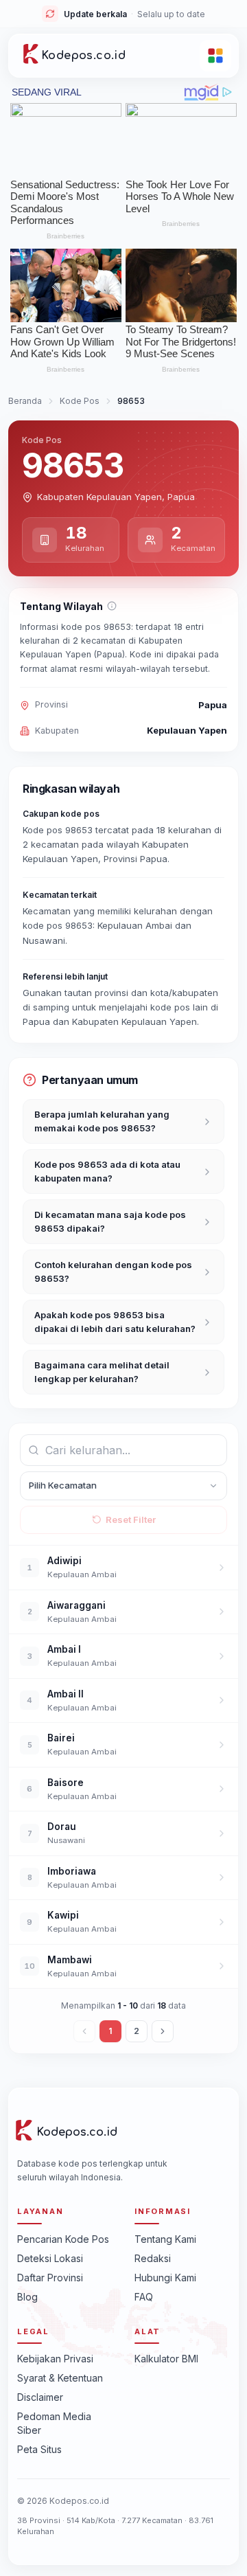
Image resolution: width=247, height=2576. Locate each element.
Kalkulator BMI (166, 2359)
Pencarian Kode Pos (63, 2239)
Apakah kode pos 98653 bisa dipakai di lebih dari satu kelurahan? (115, 1322)
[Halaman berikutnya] (163, 2031)
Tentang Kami (165, 2239)
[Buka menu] (215, 56)
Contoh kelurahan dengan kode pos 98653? (113, 1272)
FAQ (144, 2297)
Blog (27, 2297)
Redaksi (153, 2258)
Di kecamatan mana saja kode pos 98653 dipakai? (110, 1221)
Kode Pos (80, 401)
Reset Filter (131, 1519)
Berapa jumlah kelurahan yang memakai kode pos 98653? (102, 1121)
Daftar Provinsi (50, 2278)
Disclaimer (40, 2397)
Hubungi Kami (165, 2278)
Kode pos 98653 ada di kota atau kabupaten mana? (107, 1171)
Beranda (25, 401)
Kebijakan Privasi (55, 2359)
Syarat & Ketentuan (60, 2378)
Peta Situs (39, 2449)
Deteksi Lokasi (50, 2258)
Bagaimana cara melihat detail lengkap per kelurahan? (102, 1372)
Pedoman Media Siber (54, 2423)
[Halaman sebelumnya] (84, 2031)
